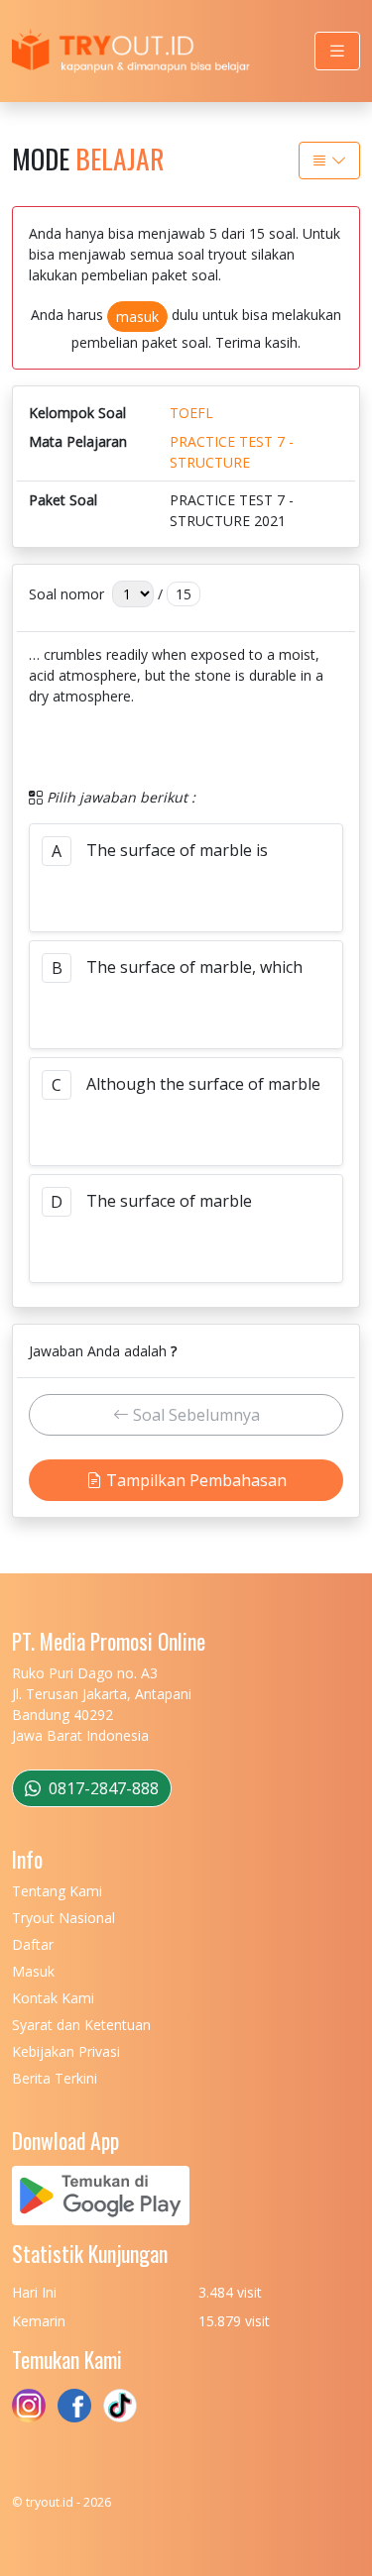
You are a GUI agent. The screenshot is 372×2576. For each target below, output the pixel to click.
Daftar (33, 1944)
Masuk (33, 1971)
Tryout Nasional (63, 1918)
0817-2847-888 (102, 1788)
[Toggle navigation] (337, 51)
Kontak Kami (53, 1998)
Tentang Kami (57, 1891)
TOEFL (191, 413)
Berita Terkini (55, 2078)
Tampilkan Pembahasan (194, 1480)
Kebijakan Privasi (66, 2051)
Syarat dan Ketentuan (81, 2025)
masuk (137, 317)
